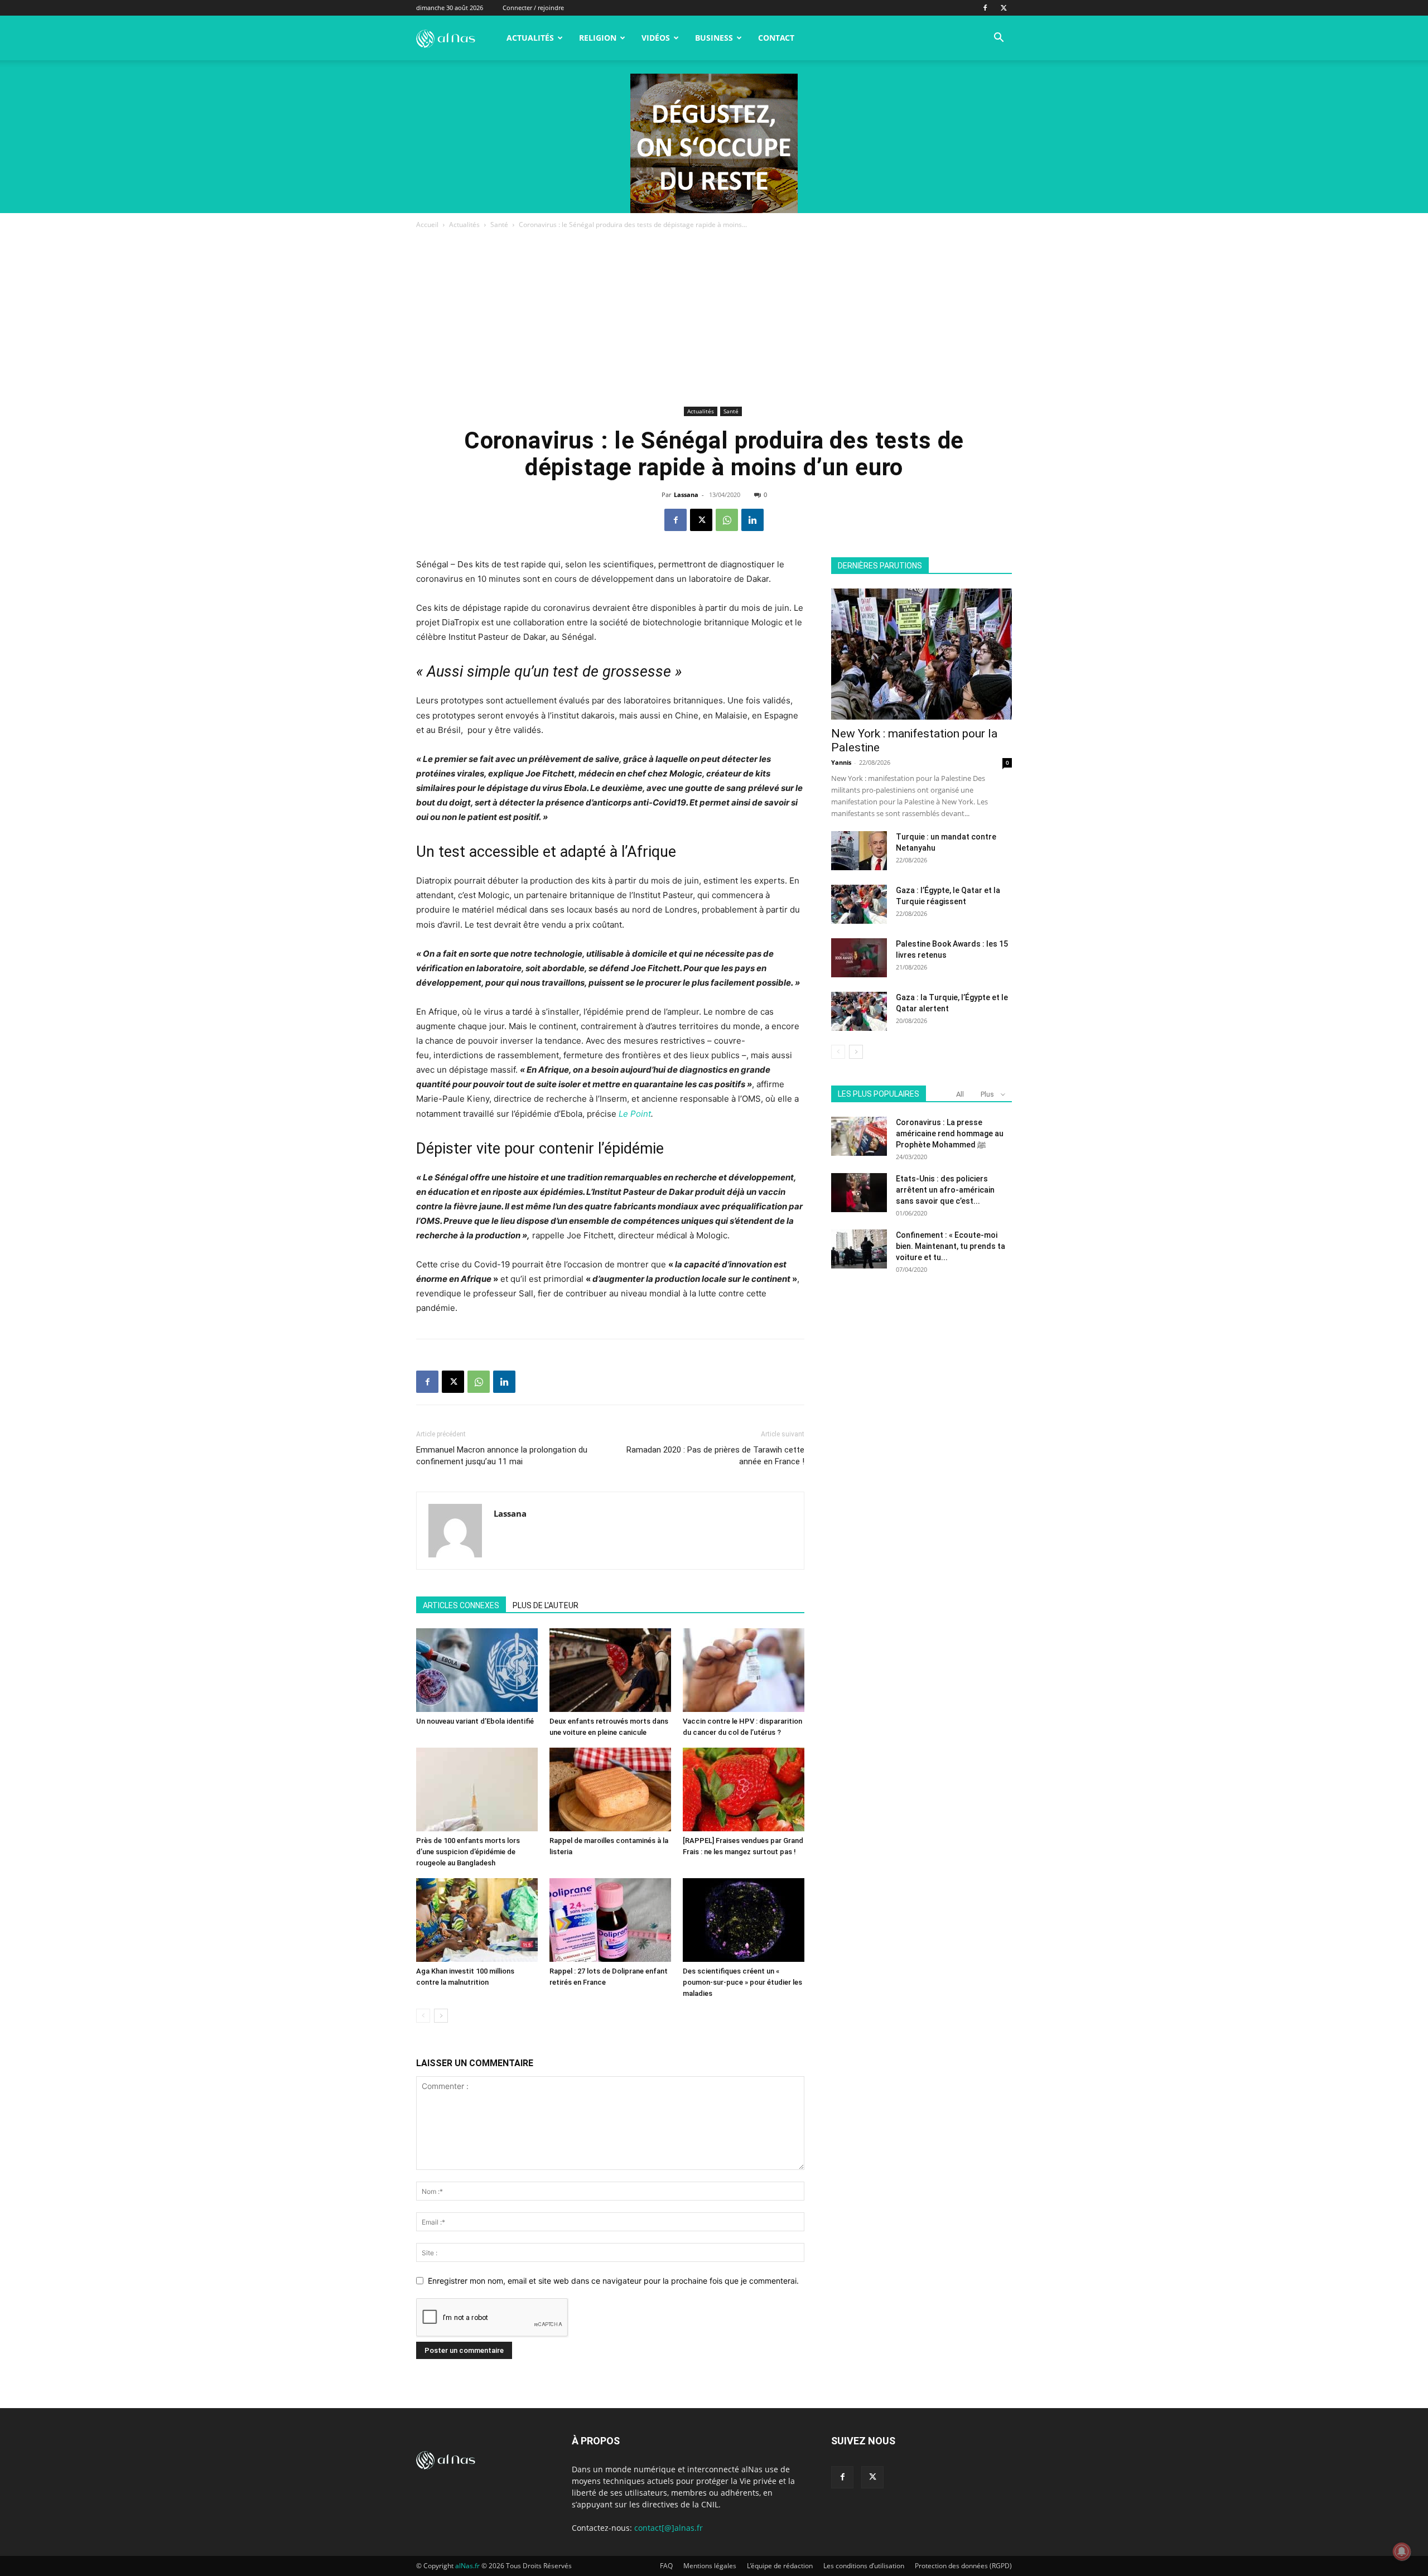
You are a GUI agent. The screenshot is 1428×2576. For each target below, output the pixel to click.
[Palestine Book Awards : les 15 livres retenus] (859, 958)
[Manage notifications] (1402, 2551)
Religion (598, 38)
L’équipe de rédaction (780, 2566)
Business (714, 38)
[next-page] (441, 2016)
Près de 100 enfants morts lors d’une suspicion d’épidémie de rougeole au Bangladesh (468, 1852)
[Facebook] (985, 8)
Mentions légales (710, 2566)
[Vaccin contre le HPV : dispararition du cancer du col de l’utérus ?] (744, 1670)
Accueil (427, 225)
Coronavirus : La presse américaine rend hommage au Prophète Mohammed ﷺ (950, 1133)
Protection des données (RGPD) (963, 2566)
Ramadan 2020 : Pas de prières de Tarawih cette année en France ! (715, 1456)
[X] (1004, 8)
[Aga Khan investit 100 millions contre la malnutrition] (477, 1920)
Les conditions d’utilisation (864, 2566)
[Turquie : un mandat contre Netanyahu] (859, 851)
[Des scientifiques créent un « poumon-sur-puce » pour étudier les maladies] (744, 1920)
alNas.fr (467, 2566)
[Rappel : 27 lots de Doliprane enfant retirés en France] (610, 1920)
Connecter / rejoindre (533, 8)
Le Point (635, 1114)
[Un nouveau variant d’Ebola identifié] (477, 1670)
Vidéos (656, 38)
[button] (998, 39)
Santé (499, 225)
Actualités (530, 38)
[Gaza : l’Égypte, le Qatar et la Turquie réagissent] (859, 904)
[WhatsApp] (727, 520)
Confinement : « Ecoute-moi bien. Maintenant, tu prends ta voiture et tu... (951, 1246)
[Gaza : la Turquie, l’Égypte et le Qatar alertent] (859, 1011)
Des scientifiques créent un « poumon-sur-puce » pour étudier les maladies (742, 1982)
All (960, 1094)
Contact (776, 38)
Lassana (686, 495)
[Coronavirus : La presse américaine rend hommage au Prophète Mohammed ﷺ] (859, 1136)
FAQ (666, 2566)
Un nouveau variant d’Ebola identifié (475, 1721)
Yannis (841, 762)
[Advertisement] (714, 320)
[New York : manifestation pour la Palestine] (922, 654)
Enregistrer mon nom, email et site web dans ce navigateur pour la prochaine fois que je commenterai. (613, 2281)
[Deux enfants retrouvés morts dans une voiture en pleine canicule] (610, 1670)
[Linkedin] (752, 520)
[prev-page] (423, 2016)
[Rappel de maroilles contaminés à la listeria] (610, 1789)
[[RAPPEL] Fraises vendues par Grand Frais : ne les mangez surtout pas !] (744, 1789)
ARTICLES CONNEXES (461, 1605)
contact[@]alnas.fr (669, 2528)
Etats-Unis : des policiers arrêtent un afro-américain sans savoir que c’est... (945, 1190)
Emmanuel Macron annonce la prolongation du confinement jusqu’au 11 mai (502, 1456)
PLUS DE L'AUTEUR (546, 1605)
